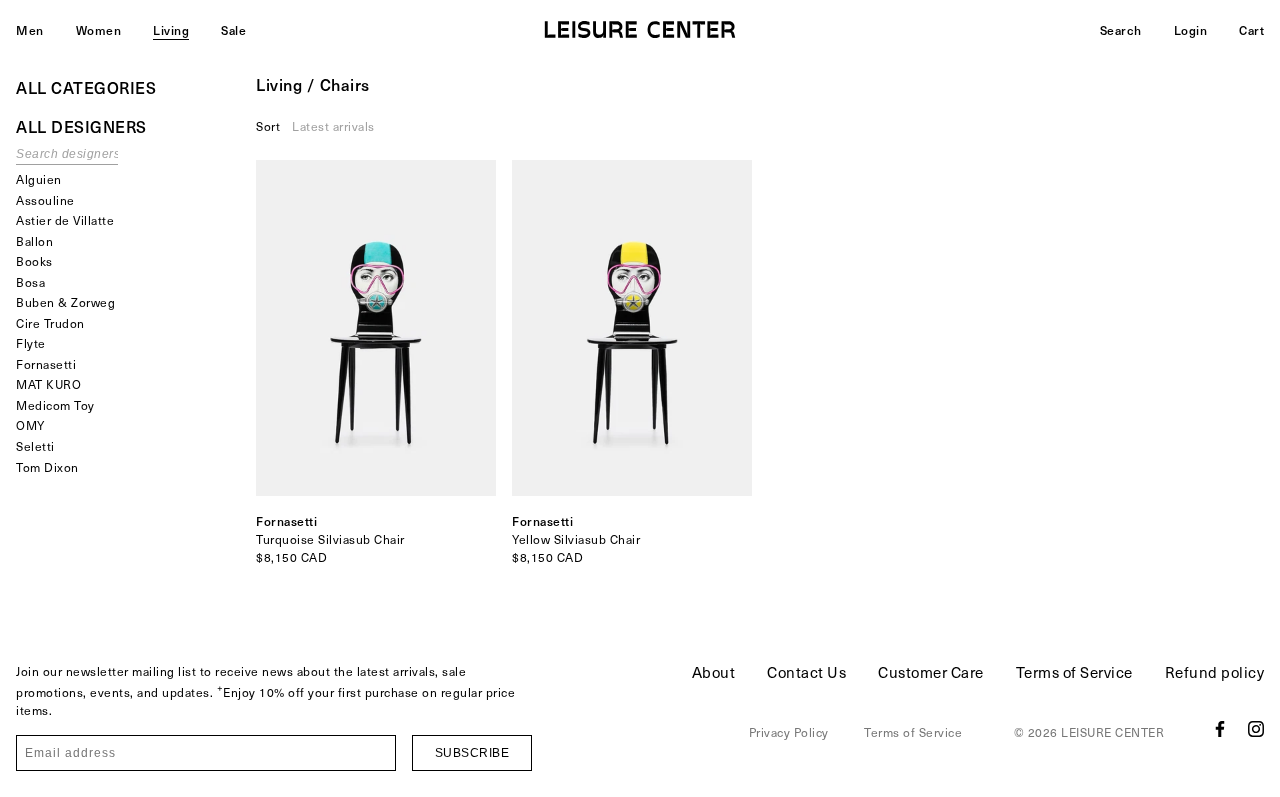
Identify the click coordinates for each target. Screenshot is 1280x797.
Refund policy (1215, 672)
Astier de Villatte (65, 220)
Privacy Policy (789, 732)
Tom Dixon (47, 467)
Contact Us (806, 672)
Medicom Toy (55, 405)
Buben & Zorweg (65, 302)
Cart (1251, 30)
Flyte (31, 343)
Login (1191, 30)
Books (34, 261)
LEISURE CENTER (1112, 732)
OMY (30, 425)
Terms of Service (1074, 672)
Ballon (34, 241)
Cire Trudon (50, 323)
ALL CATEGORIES (86, 87)
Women (99, 30)
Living (171, 30)
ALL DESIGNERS (81, 126)
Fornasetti (46, 364)
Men (30, 30)
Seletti (35, 446)
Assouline (45, 200)
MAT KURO (48, 384)
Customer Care (931, 672)
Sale (233, 30)
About (714, 672)
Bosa (30, 282)
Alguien (39, 179)
